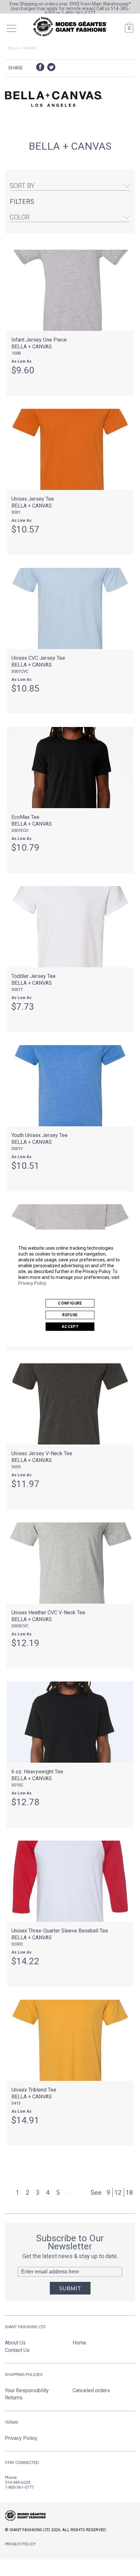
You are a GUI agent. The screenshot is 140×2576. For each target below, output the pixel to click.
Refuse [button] (70, 1315)
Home (79, 2343)
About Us (15, 2343)
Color (20, 217)
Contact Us (17, 2350)
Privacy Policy (32, 1283)
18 (129, 2193)
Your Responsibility (27, 2390)
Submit (70, 2288)
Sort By (22, 186)
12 (118, 2193)
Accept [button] (70, 1327)
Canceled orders (91, 2390)
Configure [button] (70, 1303)
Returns (14, 2398)
